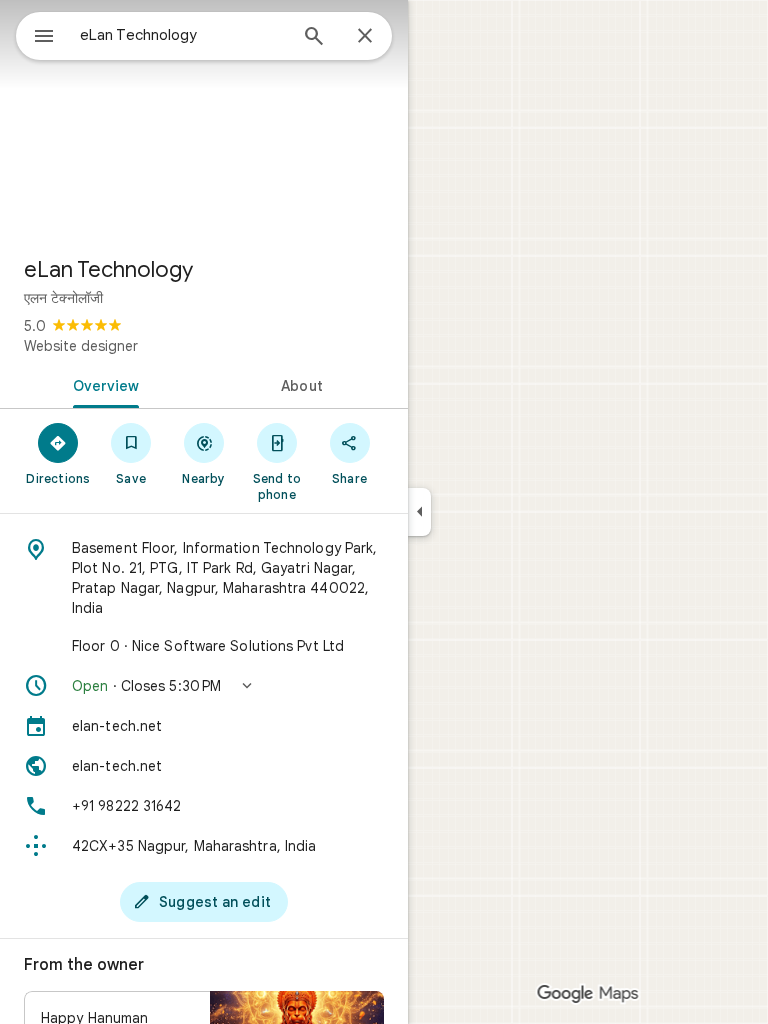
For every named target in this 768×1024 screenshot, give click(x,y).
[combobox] (183, 35)
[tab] (102, 384)
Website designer (81, 346)
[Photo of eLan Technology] (204, 120)
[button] (204, 686)
